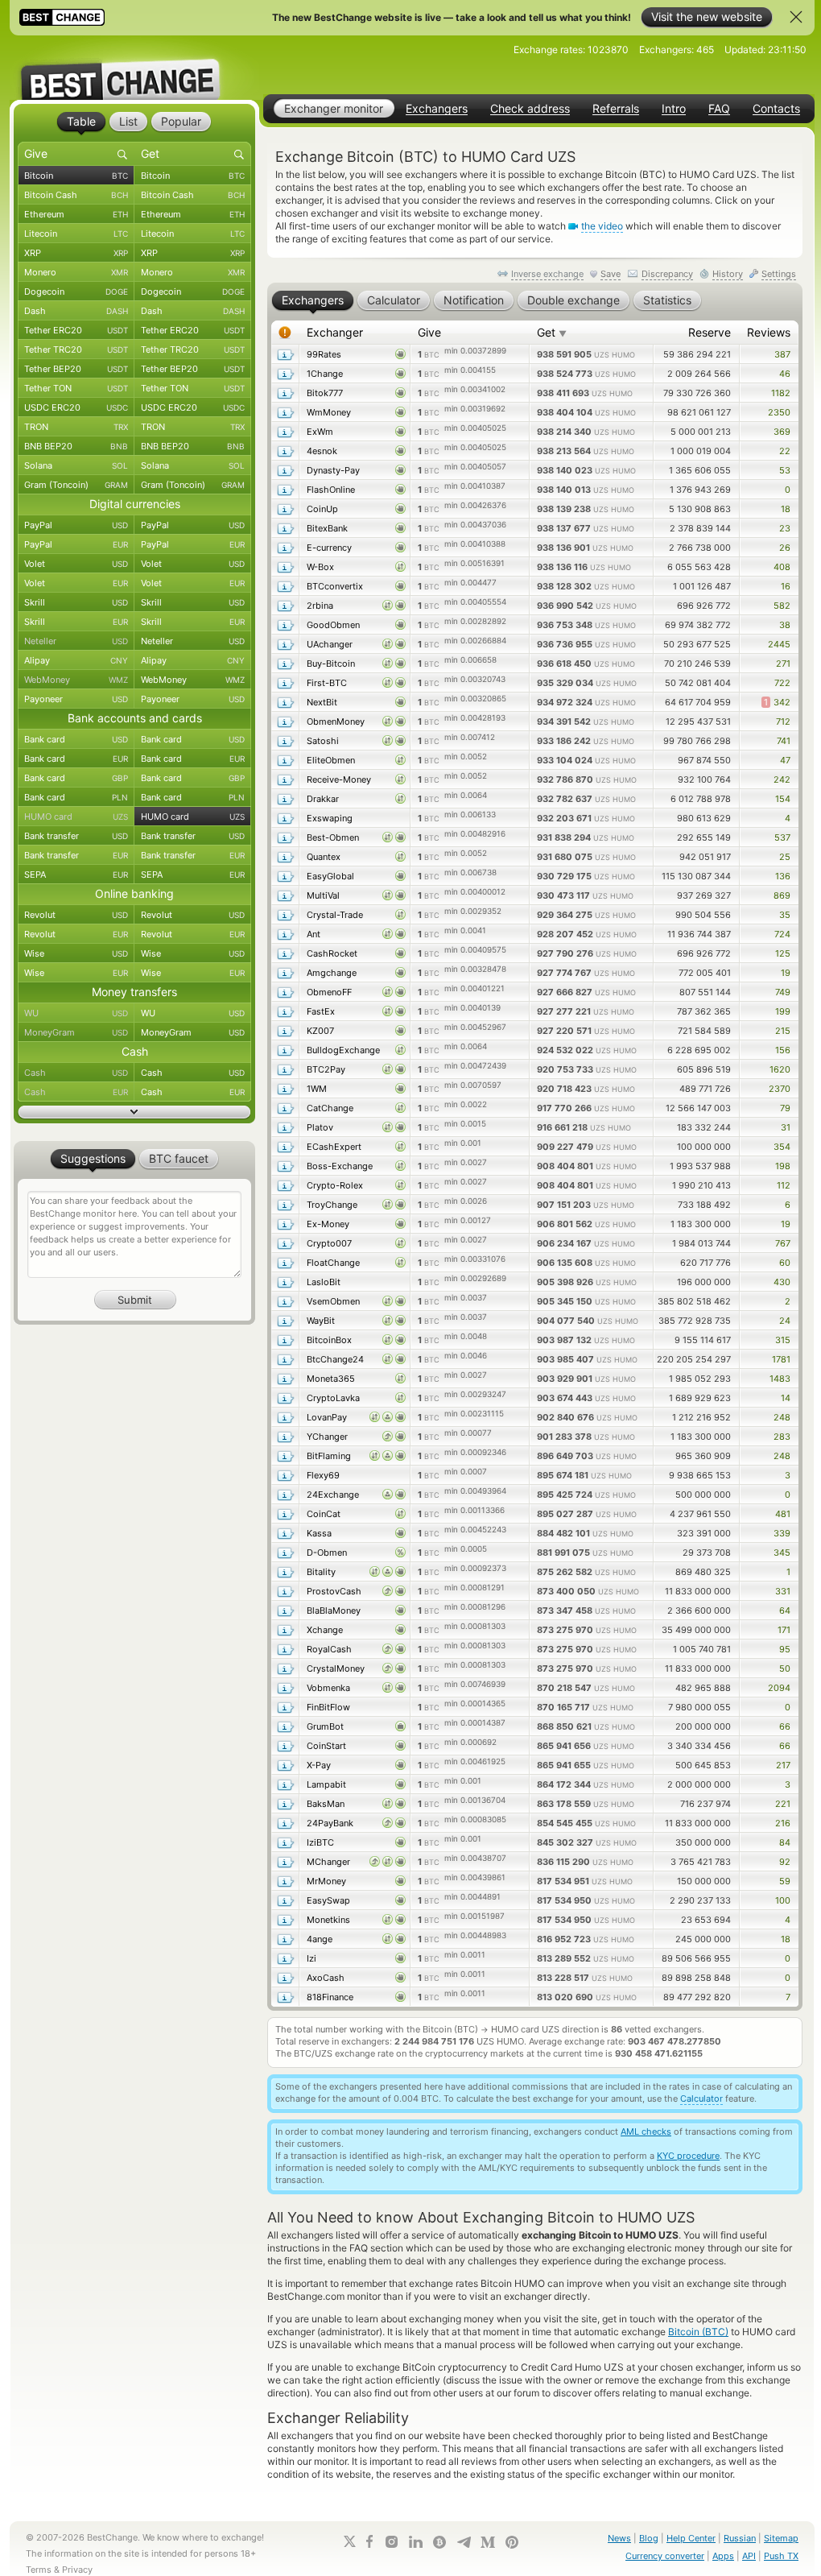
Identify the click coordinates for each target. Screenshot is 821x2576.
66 (785, 1726)
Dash (76, 311)
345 (782, 1553)
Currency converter (665, 2556)
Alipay (76, 660)
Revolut (76, 915)
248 (782, 1417)
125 (783, 953)
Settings (779, 274)
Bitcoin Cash (76, 195)
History (728, 274)
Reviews (769, 332)
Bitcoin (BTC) (698, 2332)
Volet (76, 564)
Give (429, 332)
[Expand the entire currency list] (134, 1112)
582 (782, 606)
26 (785, 548)
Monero (76, 272)
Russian (740, 2538)
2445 (779, 644)
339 (782, 1533)
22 (785, 451)
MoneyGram (76, 1032)
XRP (76, 253)
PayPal (76, 525)
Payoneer (76, 699)
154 (783, 799)
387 (782, 354)
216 (783, 1823)
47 (785, 760)
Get (552, 332)
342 (777, 702)
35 (785, 915)
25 (785, 857)
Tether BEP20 (76, 369)
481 (783, 1514)
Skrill (76, 602)
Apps (723, 2556)
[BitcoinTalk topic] (439, 2542)
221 (783, 1804)
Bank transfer (76, 836)
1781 (781, 1359)
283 (782, 1437)
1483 (780, 1379)
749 (783, 992)
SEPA (76, 875)
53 (785, 470)
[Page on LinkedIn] (415, 2542)
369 (782, 432)
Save (611, 274)
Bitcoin (76, 176)
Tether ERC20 (76, 330)
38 (785, 625)
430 (782, 1282)
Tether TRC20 (76, 349)
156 (783, 1050)
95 (785, 1649)
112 (784, 1185)
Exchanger (335, 332)
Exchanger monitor (334, 108)
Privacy (77, 2570)
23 (785, 528)
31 (786, 1127)
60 (785, 1263)
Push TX (781, 2556)
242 (782, 779)
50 (785, 1668)
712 (783, 722)
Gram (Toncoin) (76, 485)
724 (782, 934)
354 (782, 1147)
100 (783, 1900)
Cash (76, 1073)
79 (785, 1108)
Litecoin (76, 234)
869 (782, 895)
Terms (39, 2570)
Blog (649, 2538)
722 (782, 683)
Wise (76, 953)
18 (786, 509)
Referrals (616, 109)
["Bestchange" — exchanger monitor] (134, 68)
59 (785, 1881)
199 (783, 1011)
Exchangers (437, 109)
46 (785, 374)
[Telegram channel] (464, 2542)
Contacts (776, 109)
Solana (76, 465)
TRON (76, 427)
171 (784, 1630)
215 (783, 1031)
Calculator (701, 2098)
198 (783, 1166)
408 (782, 567)
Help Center (691, 2538)
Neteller (76, 641)
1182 (781, 393)
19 (786, 973)
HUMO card (76, 817)
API (749, 2556)
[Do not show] (796, 17)
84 (785, 1842)
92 (785, 1862)
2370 (780, 1089)
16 (786, 586)
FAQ (719, 109)
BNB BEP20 (76, 446)
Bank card (76, 739)
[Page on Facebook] (369, 2541)
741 (784, 741)
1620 (780, 1069)
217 (783, 1765)
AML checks (646, 2132)
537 (782, 837)
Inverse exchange (547, 274)
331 (783, 1591)
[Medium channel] (488, 2542)
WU (76, 1013)
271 (783, 664)
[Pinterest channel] (512, 2542)
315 (783, 1340)
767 (783, 1243)
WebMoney (76, 680)
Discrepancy (667, 274)
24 (785, 1321)
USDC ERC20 (76, 407)
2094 (779, 1688)
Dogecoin (76, 292)
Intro (674, 109)
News (619, 2538)
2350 (779, 412)
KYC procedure (688, 2156)
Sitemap (781, 2538)
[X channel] (350, 2541)
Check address (530, 109)
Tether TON (76, 388)
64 (785, 1611)
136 (783, 876)
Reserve (710, 332)
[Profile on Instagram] (391, 2542)
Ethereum (76, 214)
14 (786, 1398)
